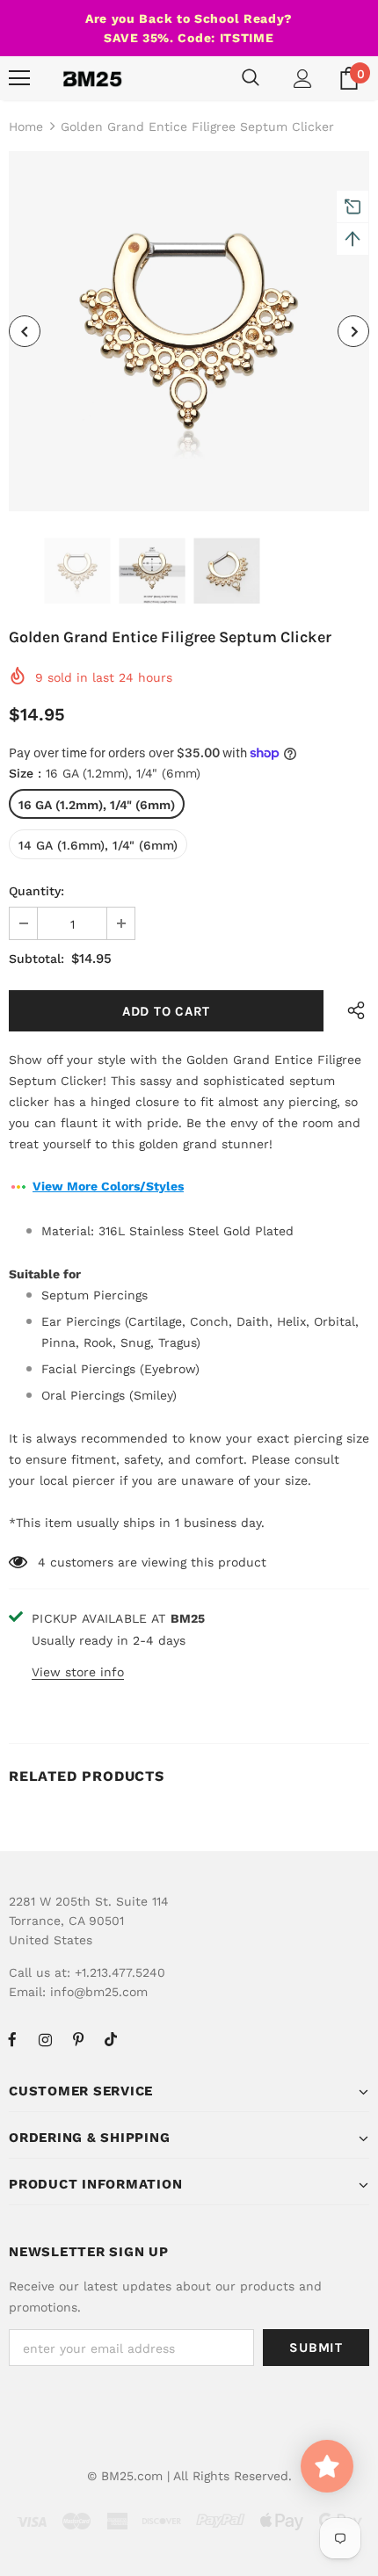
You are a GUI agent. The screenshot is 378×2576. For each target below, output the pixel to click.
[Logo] (92, 78)
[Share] (352, 1011)
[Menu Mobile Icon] (19, 78)
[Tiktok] (111, 2039)
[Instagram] (45, 2039)
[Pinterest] (78, 2039)
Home (26, 127)
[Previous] (25, 331)
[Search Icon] (251, 78)
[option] (189, 331)
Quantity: (36, 891)
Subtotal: (36, 959)
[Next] (353, 331)
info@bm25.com (99, 1992)
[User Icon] (303, 79)
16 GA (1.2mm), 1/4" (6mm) (97, 805)
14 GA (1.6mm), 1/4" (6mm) (98, 845)
